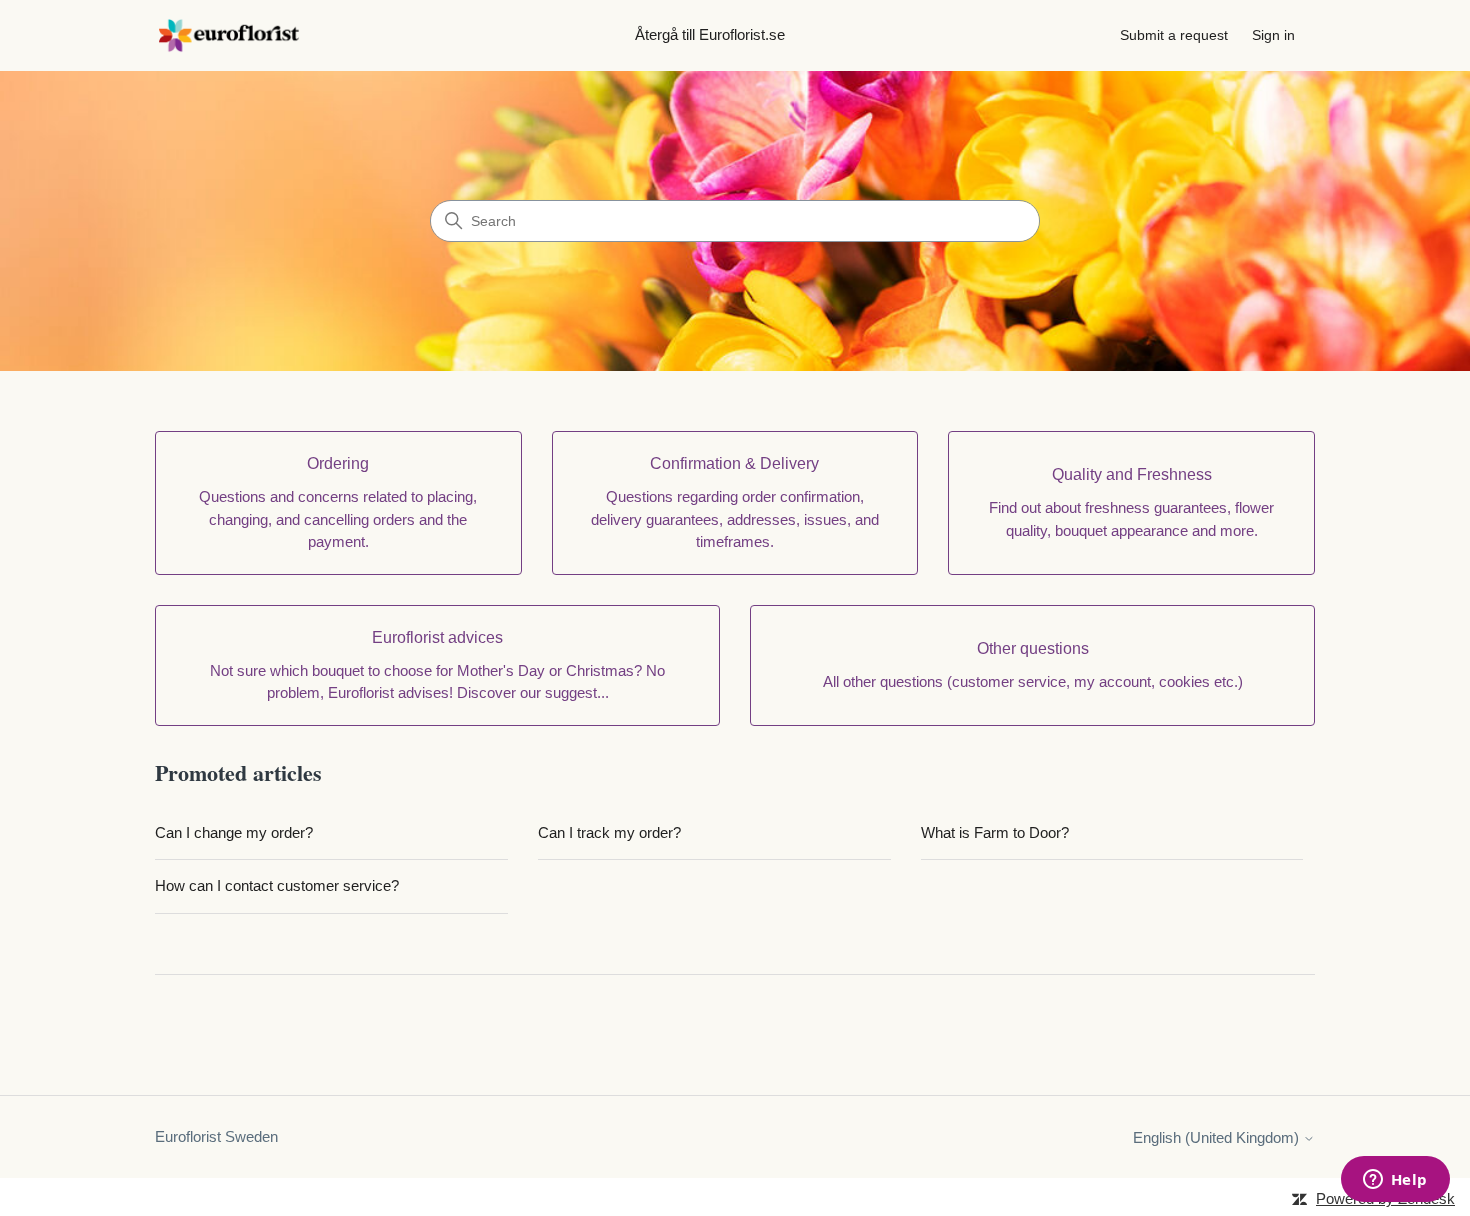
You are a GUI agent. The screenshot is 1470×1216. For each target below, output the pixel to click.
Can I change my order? (234, 832)
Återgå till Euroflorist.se (710, 34)
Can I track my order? (609, 832)
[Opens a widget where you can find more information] (1395, 1181)
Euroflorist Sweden (216, 1136)
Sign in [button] (1273, 35)
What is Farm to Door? (995, 832)
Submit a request (1174, 35)
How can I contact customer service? (277, 885)
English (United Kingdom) (1218, 1137)
